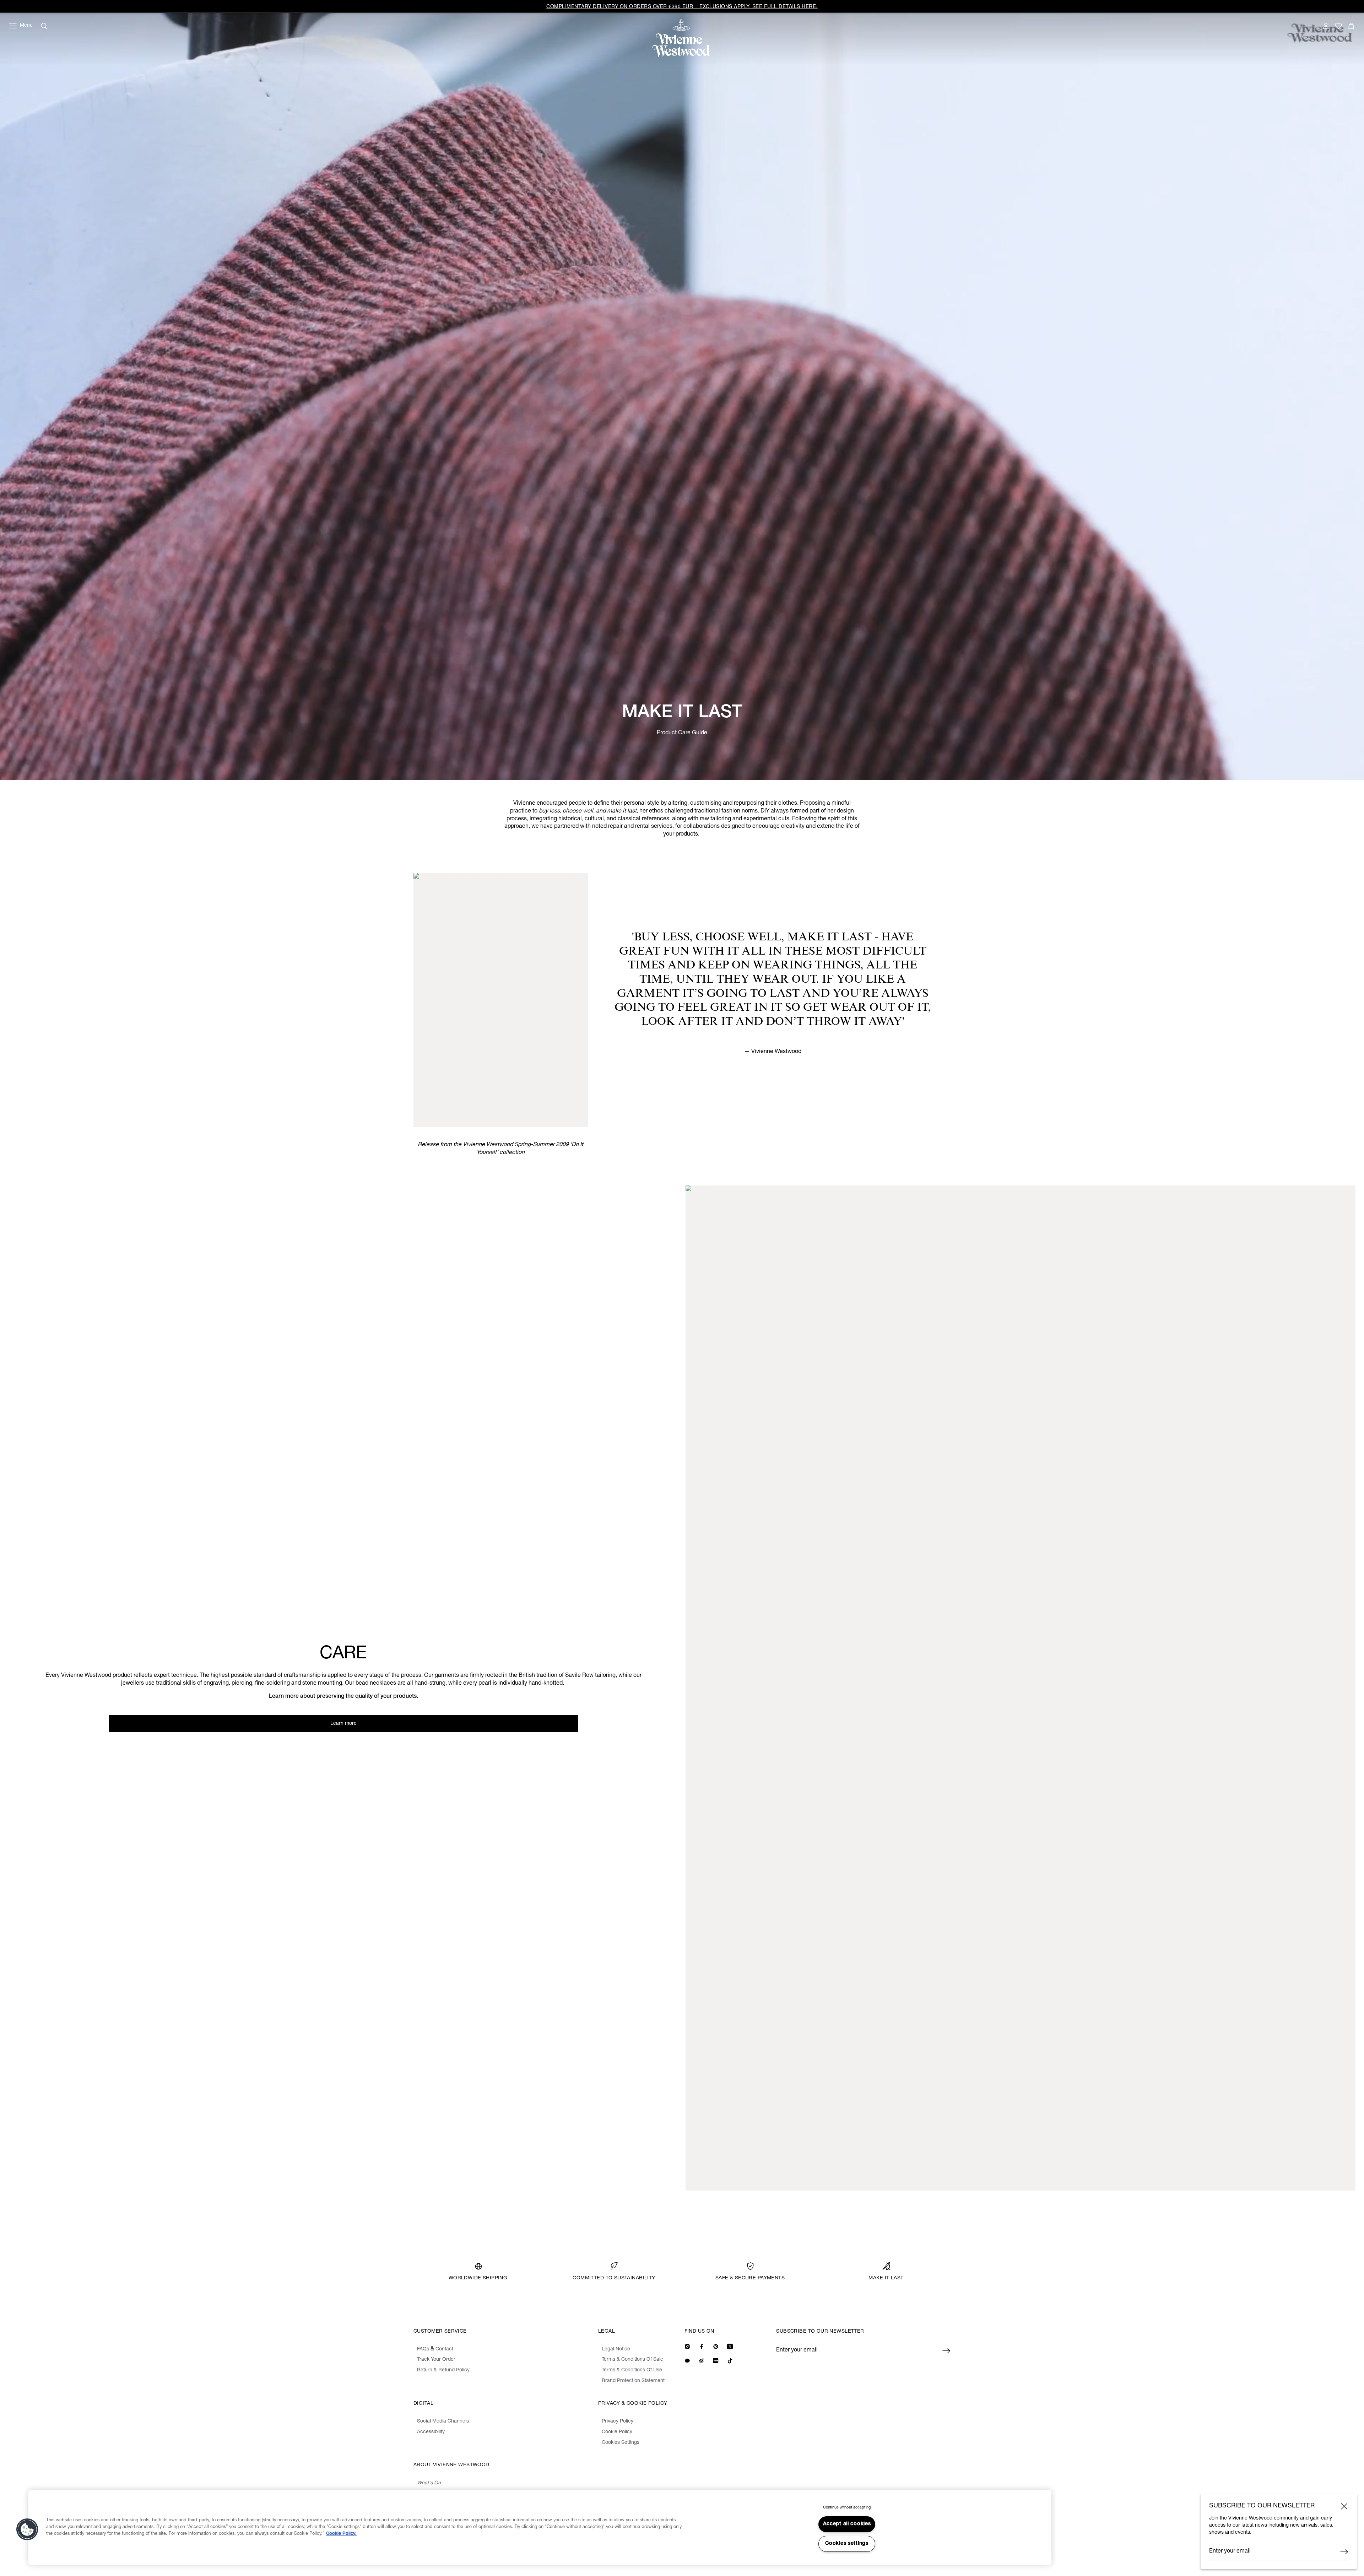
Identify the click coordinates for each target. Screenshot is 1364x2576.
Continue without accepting (847, 2508)
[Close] (1344, 2506)
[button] (27, 2529)
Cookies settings (847, 2544)
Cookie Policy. (341, 2534)
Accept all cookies (847, 2524)
